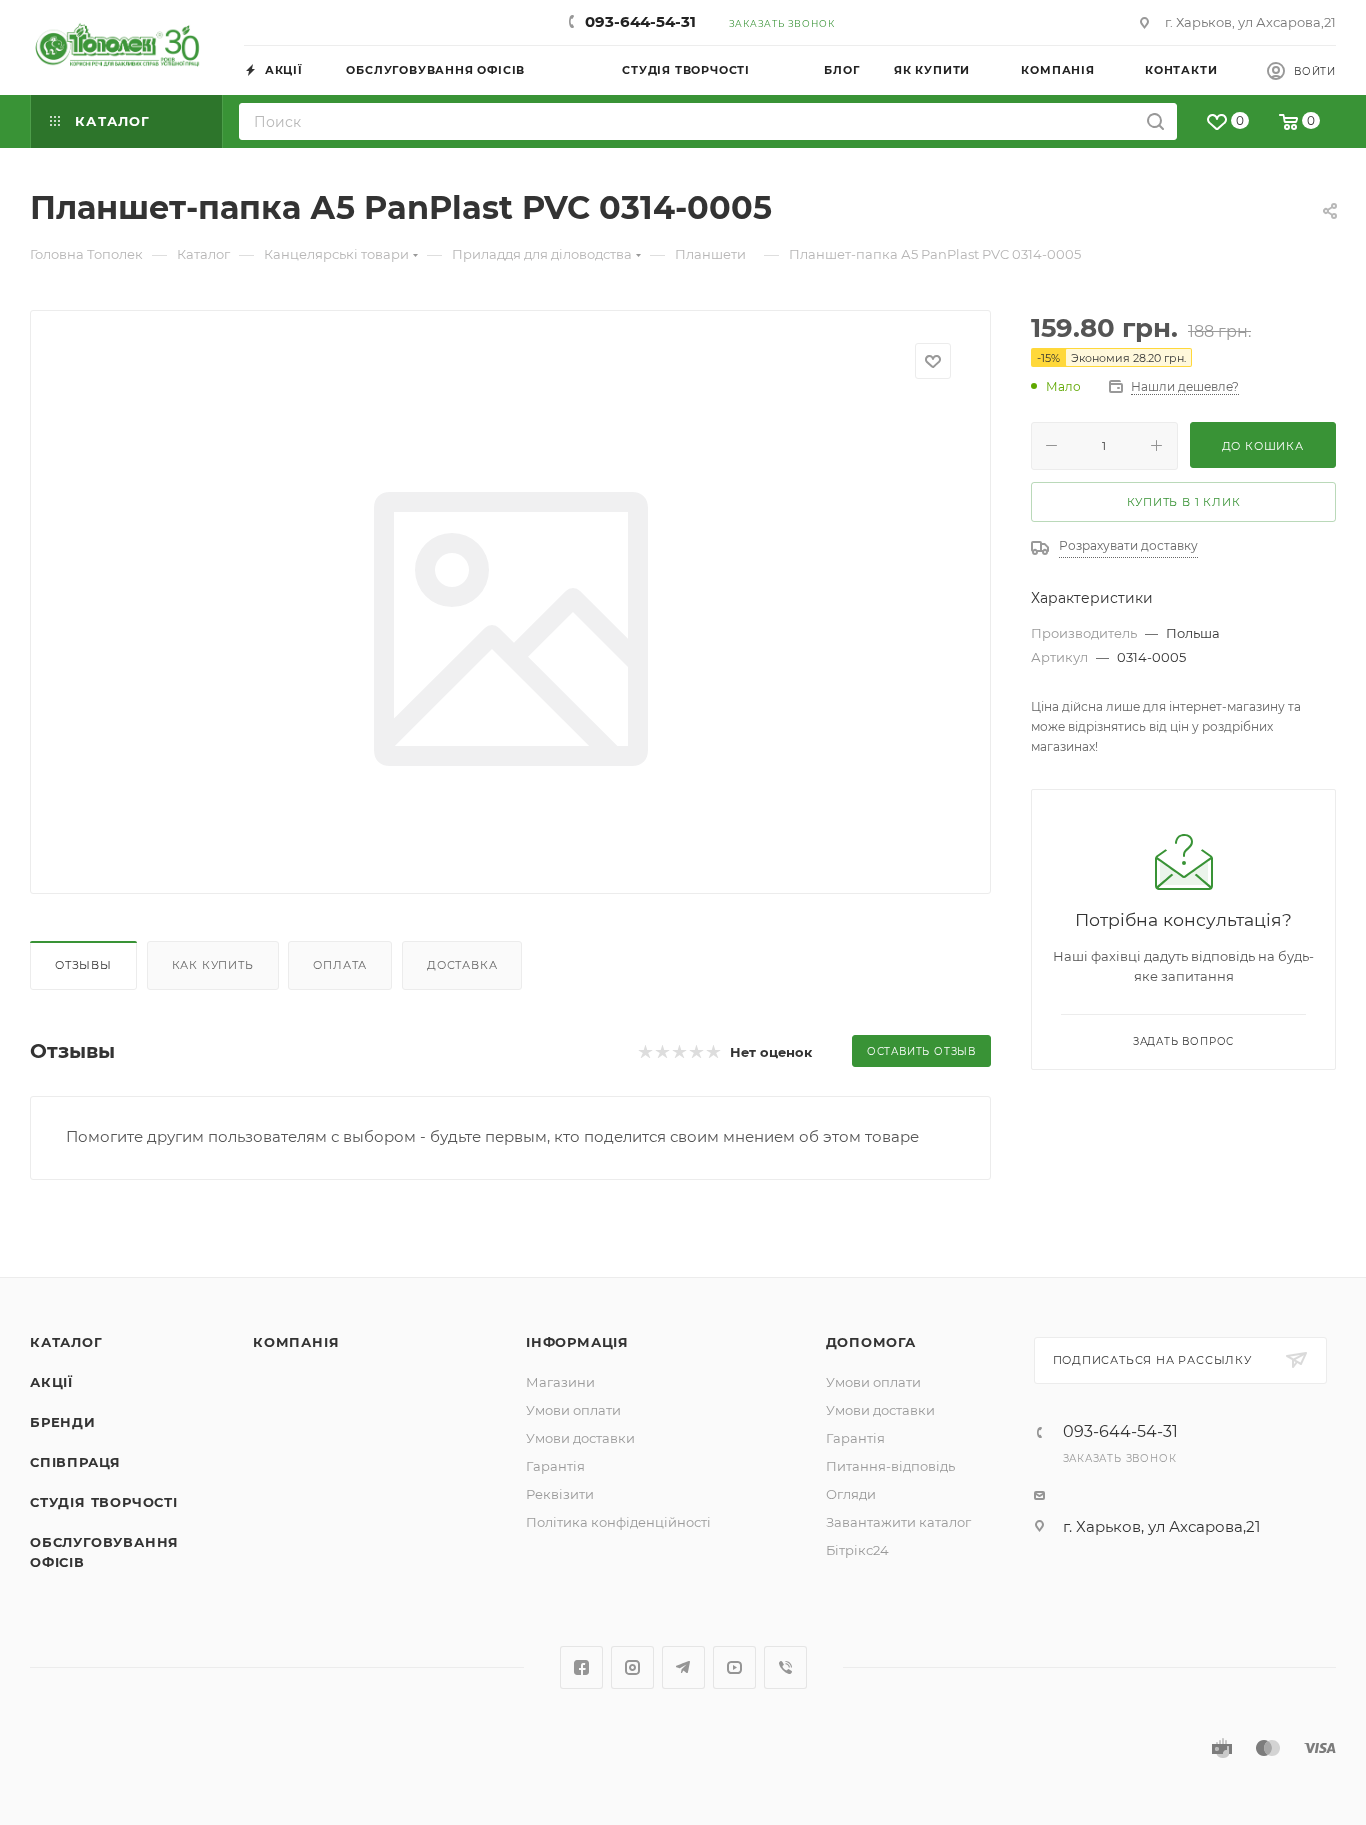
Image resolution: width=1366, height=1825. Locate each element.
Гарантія (555, 1466)
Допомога (871, 1342)
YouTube (734, 1667)
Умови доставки (580, 1438)
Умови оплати (573, 1410)
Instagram (632, 1667)
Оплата (340, 965)
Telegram (683, 1667)
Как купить (213, 965)
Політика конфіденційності (618, 1522)
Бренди (63, 1422)
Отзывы (83, 965)
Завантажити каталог (898, 1522)
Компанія (296, 1342)
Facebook (581, 1667)
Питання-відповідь (890, 1466)
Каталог (66, 1342)
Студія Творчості (104, 1502)
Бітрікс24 (857, 1550)
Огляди (851, 1494)
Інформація (577, 1342)
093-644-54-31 (640, 21)
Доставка (462, 965)
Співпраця (75, 1462)
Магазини (560, 1382)
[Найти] (1155, 121)
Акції (51, 1382)
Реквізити (560, 1494)
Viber (785, 1667)
